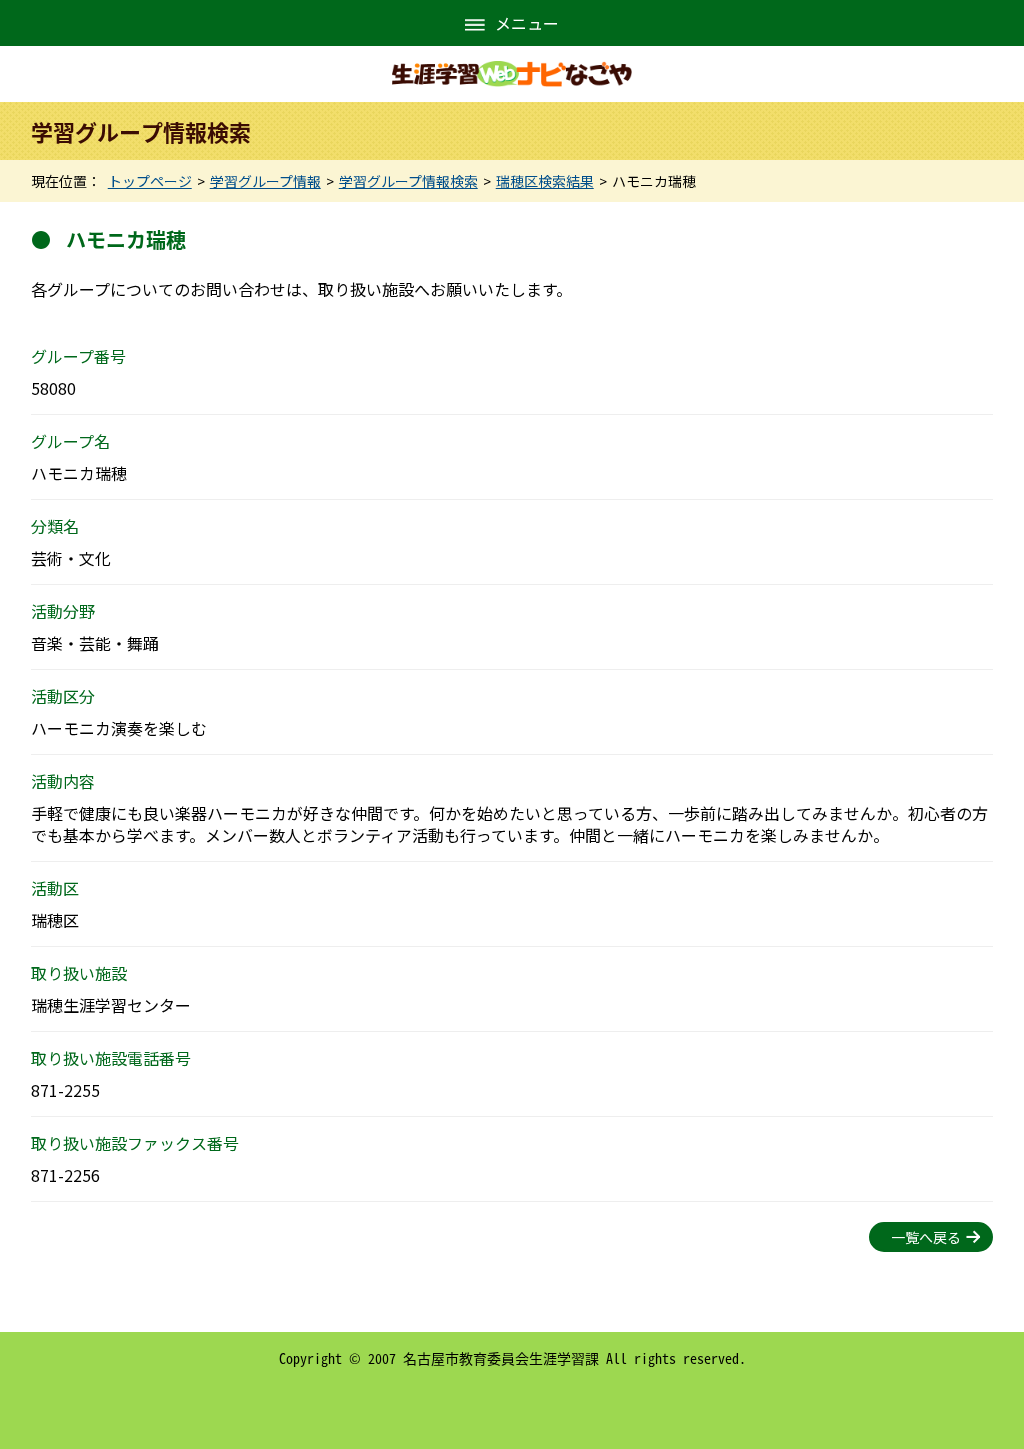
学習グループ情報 (265, 181)
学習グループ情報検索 (408, 181)
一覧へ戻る (926, 1237)
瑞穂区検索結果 (545, 181)
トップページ (150, 181)
